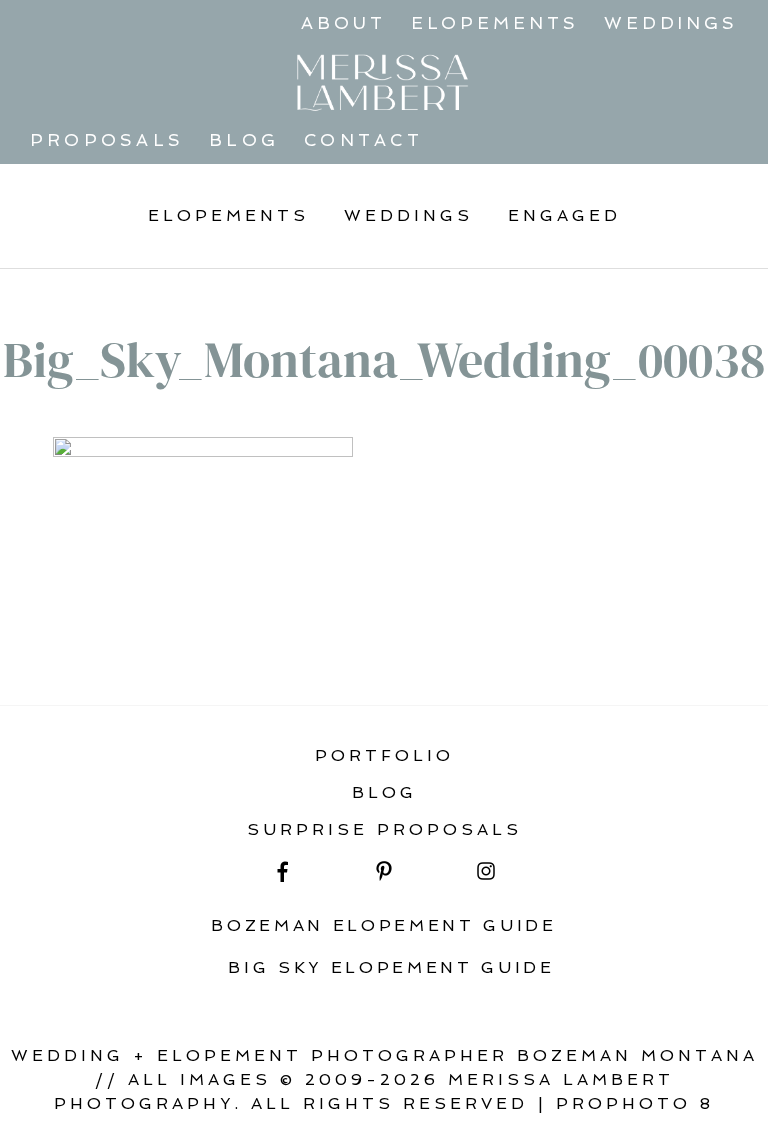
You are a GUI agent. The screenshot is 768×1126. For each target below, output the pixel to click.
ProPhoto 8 (635, 1103)
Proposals (107, 140)
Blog (244, 140)
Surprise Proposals (384, 829)
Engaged (564, 215)
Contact (363, 140)
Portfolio (384, 755)
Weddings (671, 23)
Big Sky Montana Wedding (217, 651)
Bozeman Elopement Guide (384, 925)
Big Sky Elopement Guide (391, 967)
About (343, 23)
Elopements (495, 23)
